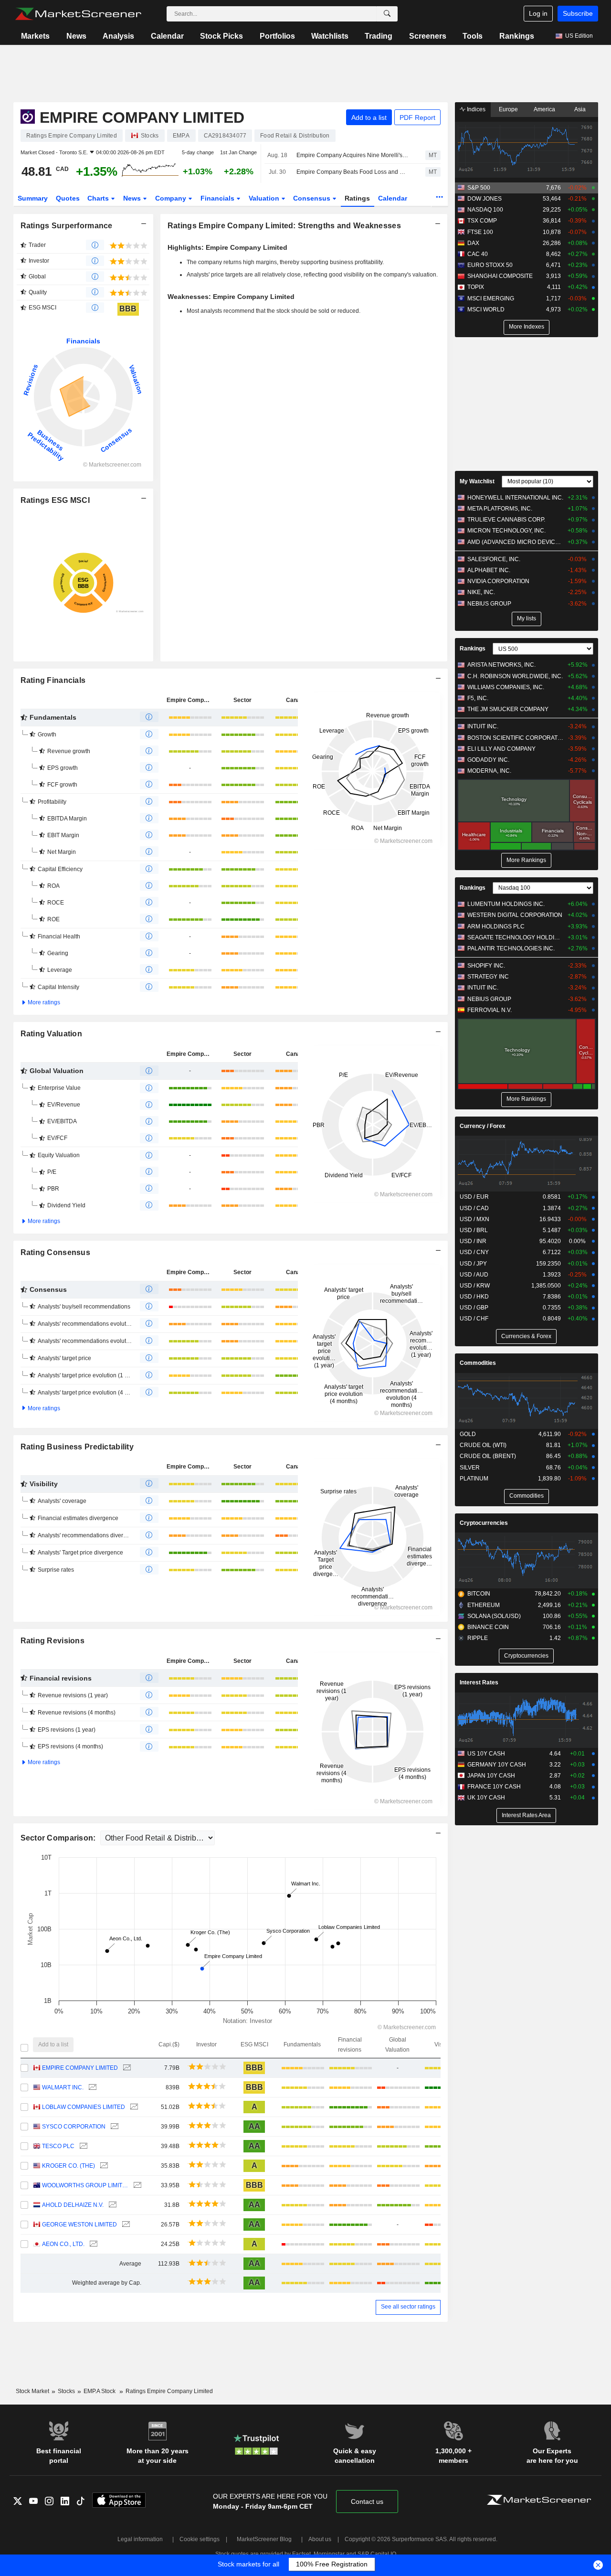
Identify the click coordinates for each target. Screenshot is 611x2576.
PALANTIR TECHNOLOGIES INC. (511, 948)
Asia (580, 109)
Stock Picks (221, 36)
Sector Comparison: (59, 1838)
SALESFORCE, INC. (494, 559)
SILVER (470, 1468)
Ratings (357, 198)
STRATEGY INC (488, 977)
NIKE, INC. (481, 592)
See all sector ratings (408, 2307)
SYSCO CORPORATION (74, 2127)
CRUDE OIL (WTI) (483, 1445)
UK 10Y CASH (486, 1798)
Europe (508, 109)
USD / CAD (474, 1208)
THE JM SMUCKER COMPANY (508, 709)
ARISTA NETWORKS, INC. (501, 665)
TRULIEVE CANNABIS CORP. (506, 520)
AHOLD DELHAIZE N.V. (73, 2205)
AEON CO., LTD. (63, 2244)
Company (172, 198)
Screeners (428, 36)
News (76, 36)
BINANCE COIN (488, 1627)
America (544, 109)
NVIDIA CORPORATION (498, 581)
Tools (473, 36)
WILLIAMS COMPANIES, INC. (506, 687)
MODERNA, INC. (489, 771)
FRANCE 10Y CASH (494, 1787)
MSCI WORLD (486, 309)
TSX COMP (482, 221)
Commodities (478, 1363)
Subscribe (578, 13)
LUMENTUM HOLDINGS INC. (506, 904)
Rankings (517, 36)
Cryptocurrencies (484, 1523)
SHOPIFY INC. (486, 966)
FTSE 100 (480, 232)
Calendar (167, 36)
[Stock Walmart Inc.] (91, 2088)
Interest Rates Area (526, 1815)
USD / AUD (474, 1275)
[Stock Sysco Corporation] (113, 2127)
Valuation (265, 198)
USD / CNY (474, 1252)
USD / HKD (474, 1297)
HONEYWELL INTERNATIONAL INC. (515, 498)
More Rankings (526, 860)
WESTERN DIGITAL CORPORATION (515, 915)
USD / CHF (474, 1319)
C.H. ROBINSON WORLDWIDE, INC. (515, 676)
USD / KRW (475, 1286)
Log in (538, 13)
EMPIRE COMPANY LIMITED (80, 2068)
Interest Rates (479, 1682)
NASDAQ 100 (485, 210)
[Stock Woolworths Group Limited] (136, 2186)
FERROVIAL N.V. (490, 1010)
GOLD (468, 1434)
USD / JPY (473, 1264)
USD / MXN (474, 1219)
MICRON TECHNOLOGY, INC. (506, 531)
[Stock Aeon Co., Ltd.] (92, 2244)
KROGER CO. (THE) (68, 2166)
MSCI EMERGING (491, 298)
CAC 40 (478, 254)
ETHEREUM (484, 1605)
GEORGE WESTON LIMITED (79, 2225)
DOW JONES (485, 199)
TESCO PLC (58, 2146)
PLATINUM (474, 1479)
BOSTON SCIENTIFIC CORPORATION (515, 738)
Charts (99, 198)
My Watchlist (477, 481)
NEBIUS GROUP (489, 604)
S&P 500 (479, 188)
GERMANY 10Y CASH (497, 1765)
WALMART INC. (63, 2087)
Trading (379, 36)
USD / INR (473, 1241)
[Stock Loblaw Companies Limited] (133, 2107)
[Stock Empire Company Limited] (126, 2068)
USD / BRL (474, 1230)
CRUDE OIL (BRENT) (488, 1456)
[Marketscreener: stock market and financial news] (78, 14)
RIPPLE (478, 1638)
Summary (33, 198)
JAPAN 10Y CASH (491, 1776)
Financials (218, 198)
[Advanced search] (387, 14)
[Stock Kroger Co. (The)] (103, 2166)
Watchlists (330, 36)
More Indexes (527, 327)
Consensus (313, 198)
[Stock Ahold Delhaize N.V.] (111, 2205)
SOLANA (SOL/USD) (494, 1616)
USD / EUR (474, 1197)
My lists (527, 618)
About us (320, 2539)
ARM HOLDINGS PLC (496, 926)
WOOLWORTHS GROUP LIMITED (85, 2185)
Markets (35, 36)
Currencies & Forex (526, 1336)
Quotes (68, 198)
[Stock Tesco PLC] (82, 2146)
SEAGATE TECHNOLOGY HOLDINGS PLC (515, 937)
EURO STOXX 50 (490, 265)
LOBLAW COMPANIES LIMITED (84, 2107)
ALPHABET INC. (489, 570)
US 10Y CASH (486, 1754)
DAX (473, 243)
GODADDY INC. (488, 760)
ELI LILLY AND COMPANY (501, 749)
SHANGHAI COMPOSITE (500, 276)
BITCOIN (479, 1594)
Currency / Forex (483, 1126)
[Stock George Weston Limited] (125, 2225)
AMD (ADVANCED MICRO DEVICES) (515, 542)
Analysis (118, 36)
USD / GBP (474, 1308)
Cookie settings (200, 2539)
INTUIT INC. (483, 726)
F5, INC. (478, 698)
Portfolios (277, 36)
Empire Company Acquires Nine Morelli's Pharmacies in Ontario (353, 155)
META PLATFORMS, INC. (500, 509)
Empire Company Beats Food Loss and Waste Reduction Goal (353, 172)
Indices (475, 109)
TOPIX (476, 287)
